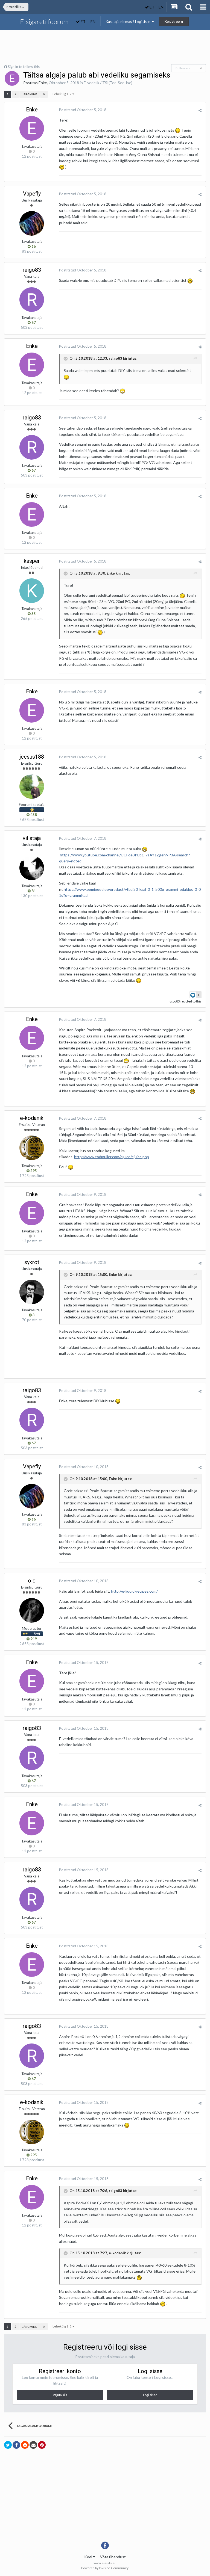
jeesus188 (32, 757)
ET (152, 7)
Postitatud (83, 110)
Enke (43, 83)
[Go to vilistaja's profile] (32, 868)
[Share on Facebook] (16, 2445)
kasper (32, 561)
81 (33, 891)
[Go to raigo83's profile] (32, 300)
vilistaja (32, 838)
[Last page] (44, 94)
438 (33, 815)
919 (33, 1639)
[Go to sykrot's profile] (32, 1292)
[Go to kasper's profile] (32, 591)
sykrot (32, 1262)
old (32, 1581)
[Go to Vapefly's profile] (32, 223)
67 (33, 323)
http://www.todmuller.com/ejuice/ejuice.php (112, 1157)
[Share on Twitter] (8, 2445)
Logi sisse (150, 2395)
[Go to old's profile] (32, 1610)
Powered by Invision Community (105, 2568)
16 (33, 246)
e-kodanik (32, 1118)
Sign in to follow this (24, 67)
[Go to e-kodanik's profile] (32, 1148)
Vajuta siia (60, 2395)
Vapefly (32, 194)
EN (161, 7)
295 (33, 1171)
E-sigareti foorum (44, 21)
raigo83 (32, 270)
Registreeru (174, 21)
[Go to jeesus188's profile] (32, 786)
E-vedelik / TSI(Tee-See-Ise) (108, 83)
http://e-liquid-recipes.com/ (134, 1591)
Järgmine (30, 94)
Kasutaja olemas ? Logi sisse (129, 22)
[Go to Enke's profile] (12, 78)
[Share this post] (200, 110)
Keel (89, 2557)
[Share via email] (33, 2445)
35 (33, 614)
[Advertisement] (105, 47)
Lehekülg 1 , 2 (62, 94)
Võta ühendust (113, 2557)
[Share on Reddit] (25, 2445)
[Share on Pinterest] (42, 2445)
